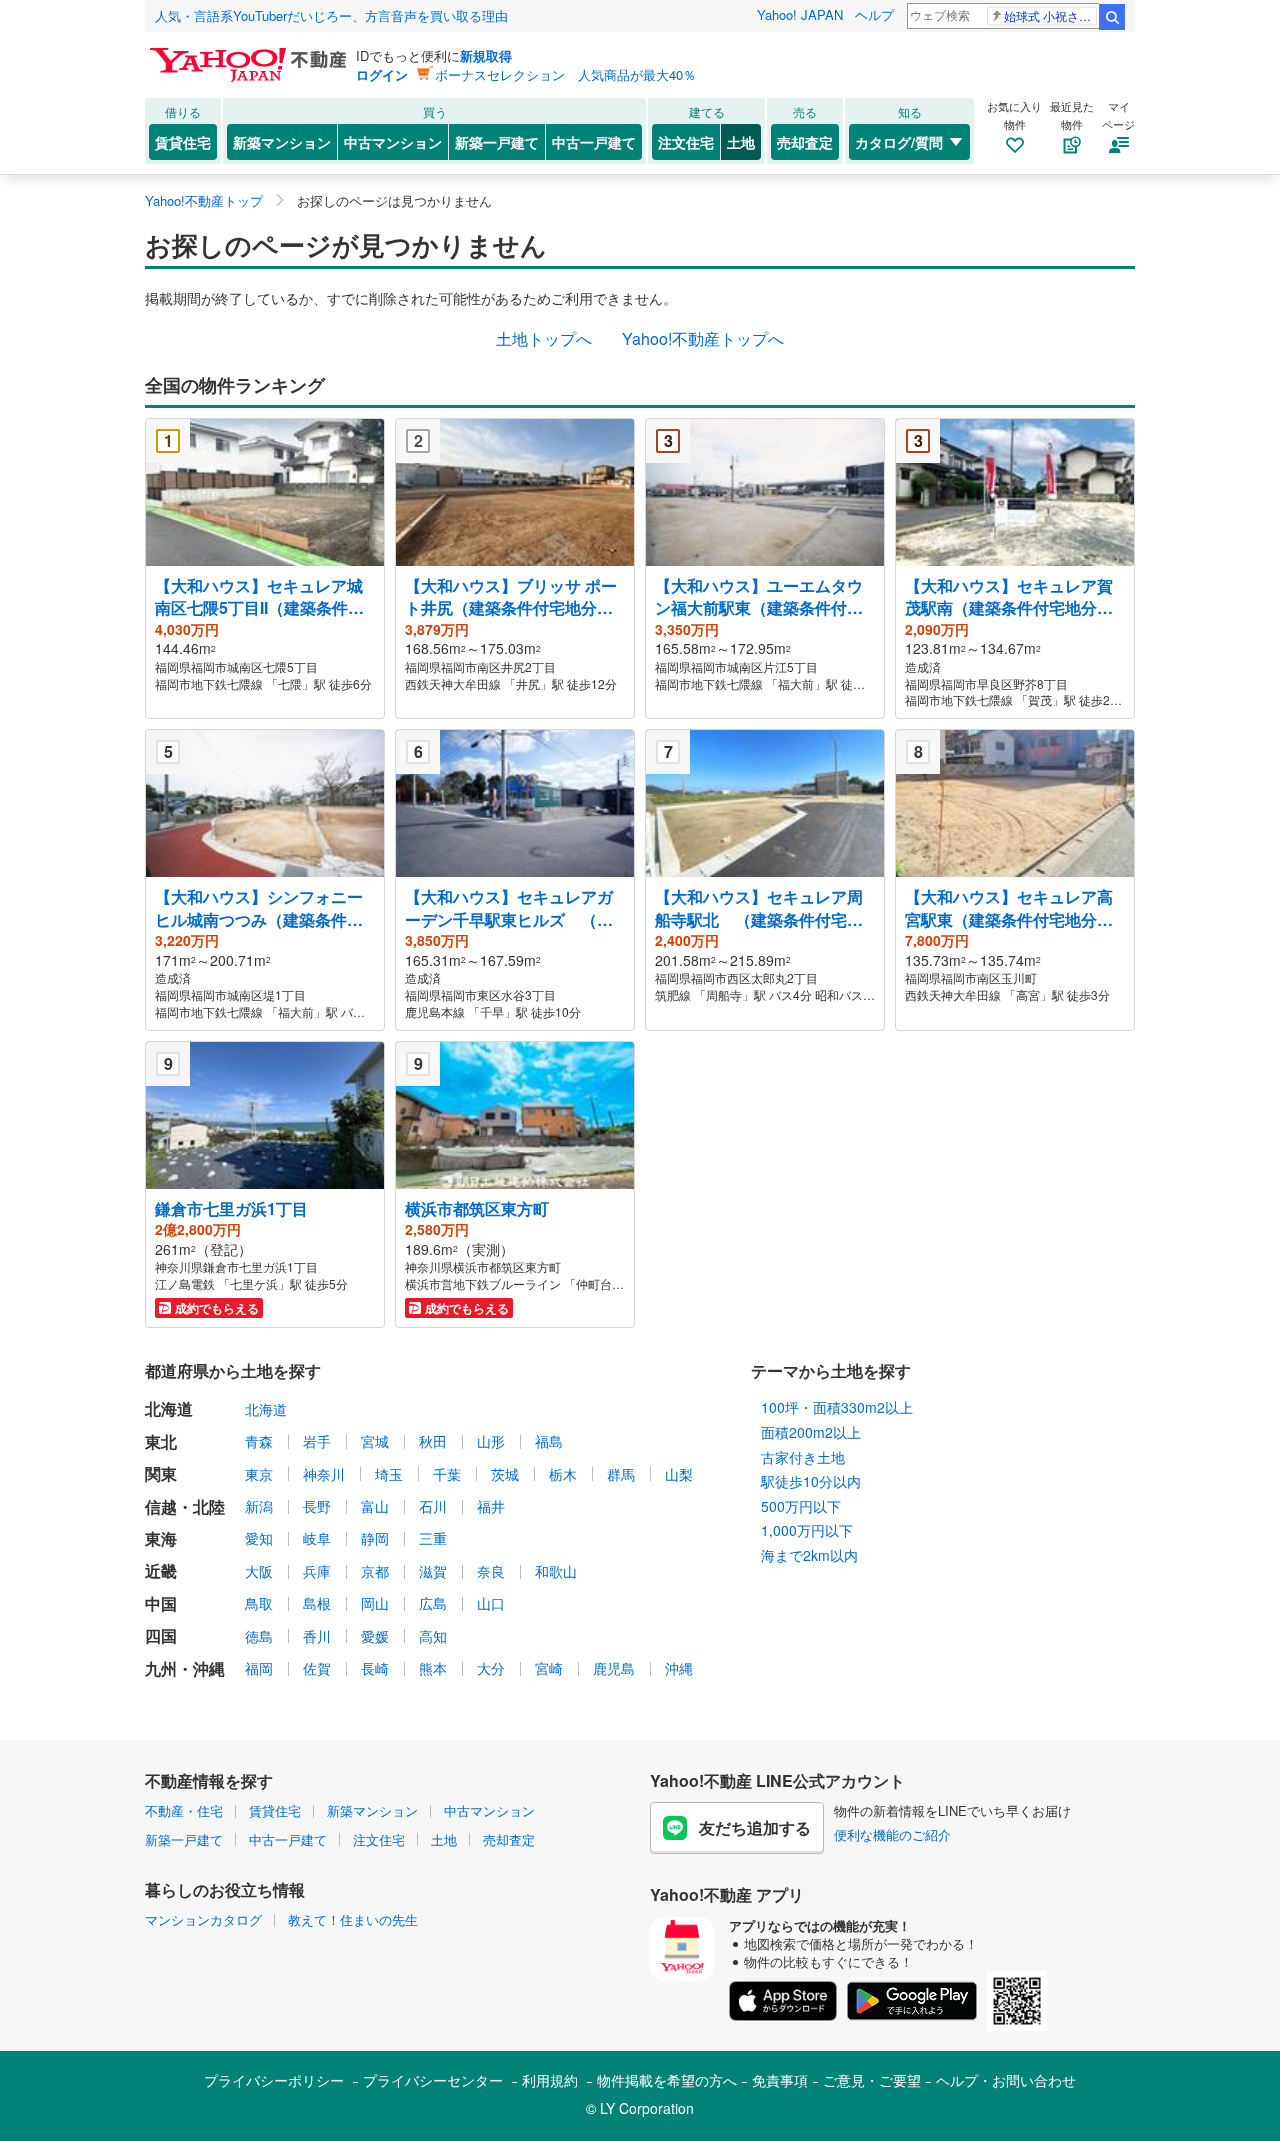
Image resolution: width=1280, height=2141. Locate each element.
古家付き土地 (803, 1457)
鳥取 (259, 1603)
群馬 (621, 1474)
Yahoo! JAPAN (800, 14)
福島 (549, 1441)
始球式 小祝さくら (1050, 15)
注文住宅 (686, 142)
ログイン (382, 74)
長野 (317, 1506)
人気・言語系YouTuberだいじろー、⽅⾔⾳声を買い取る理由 (331, 15)
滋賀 (433, 1571)
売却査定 (805, 142)
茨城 (505, 1474)
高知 (433, 1636)
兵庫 (317, 1571)
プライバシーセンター (433, 2080)
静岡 (375, 1538)
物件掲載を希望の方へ (667, 2080)
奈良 (491, 1571)
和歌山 (556, 1571)
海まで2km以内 (809, 1555)
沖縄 (679, 1668)
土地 (741, 142)
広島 (433, 1603)
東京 (259, 1474)
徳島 (259, 1636)
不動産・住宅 (184, 1810)
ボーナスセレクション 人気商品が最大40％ (565, 74)
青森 (259, 1441)
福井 (491, 1506)
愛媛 (375, 1636)
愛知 (259, 1538)
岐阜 (317, 1538)
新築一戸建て (497, 142)
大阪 (259, 1571)
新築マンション (282, 142)
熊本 (433, 1668)
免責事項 (780, 2080)
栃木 (563, 1474)
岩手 (317, 1441)
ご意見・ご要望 (872, 2080)
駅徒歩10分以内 (811, 1481)
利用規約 (550, 2080)
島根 (317, 1603)
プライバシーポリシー (274, 2080)
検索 (1112, 17)
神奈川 (324, 1474)
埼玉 (389, 1474)
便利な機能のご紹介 (892, 1834)
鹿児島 (614, 1668)
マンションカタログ (203, 1919)
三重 (433, 1538)
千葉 (447, 1474)
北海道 (266, 1409)
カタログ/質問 (899, 142)
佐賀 (317, 1668)
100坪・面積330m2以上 (837, 1407)
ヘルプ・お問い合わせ (1006, 2080)
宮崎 (549, 1668)
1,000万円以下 (807, 1530)
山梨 (679, 1474)
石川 (433, 1506)
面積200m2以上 (811, 1432)
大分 (491, 1668)
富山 (375, 1506)
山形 (491, 1441)
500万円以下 (801, 1506)
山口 (491, 1603)
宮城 (375, 1441)
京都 (375, 1571)
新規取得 (486, 55)
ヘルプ (874, 14)
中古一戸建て (594, 142)
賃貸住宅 (183, 142)
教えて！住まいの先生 (353, 1919)
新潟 (259, 1506)
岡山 (375, 1603)
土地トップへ (544, 338)
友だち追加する (755, 1827)
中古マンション (393, 142)
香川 (317, 1636)
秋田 (433, 1441)
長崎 (375, 1668)
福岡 (259, 1668)
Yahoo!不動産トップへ (703, 338)
